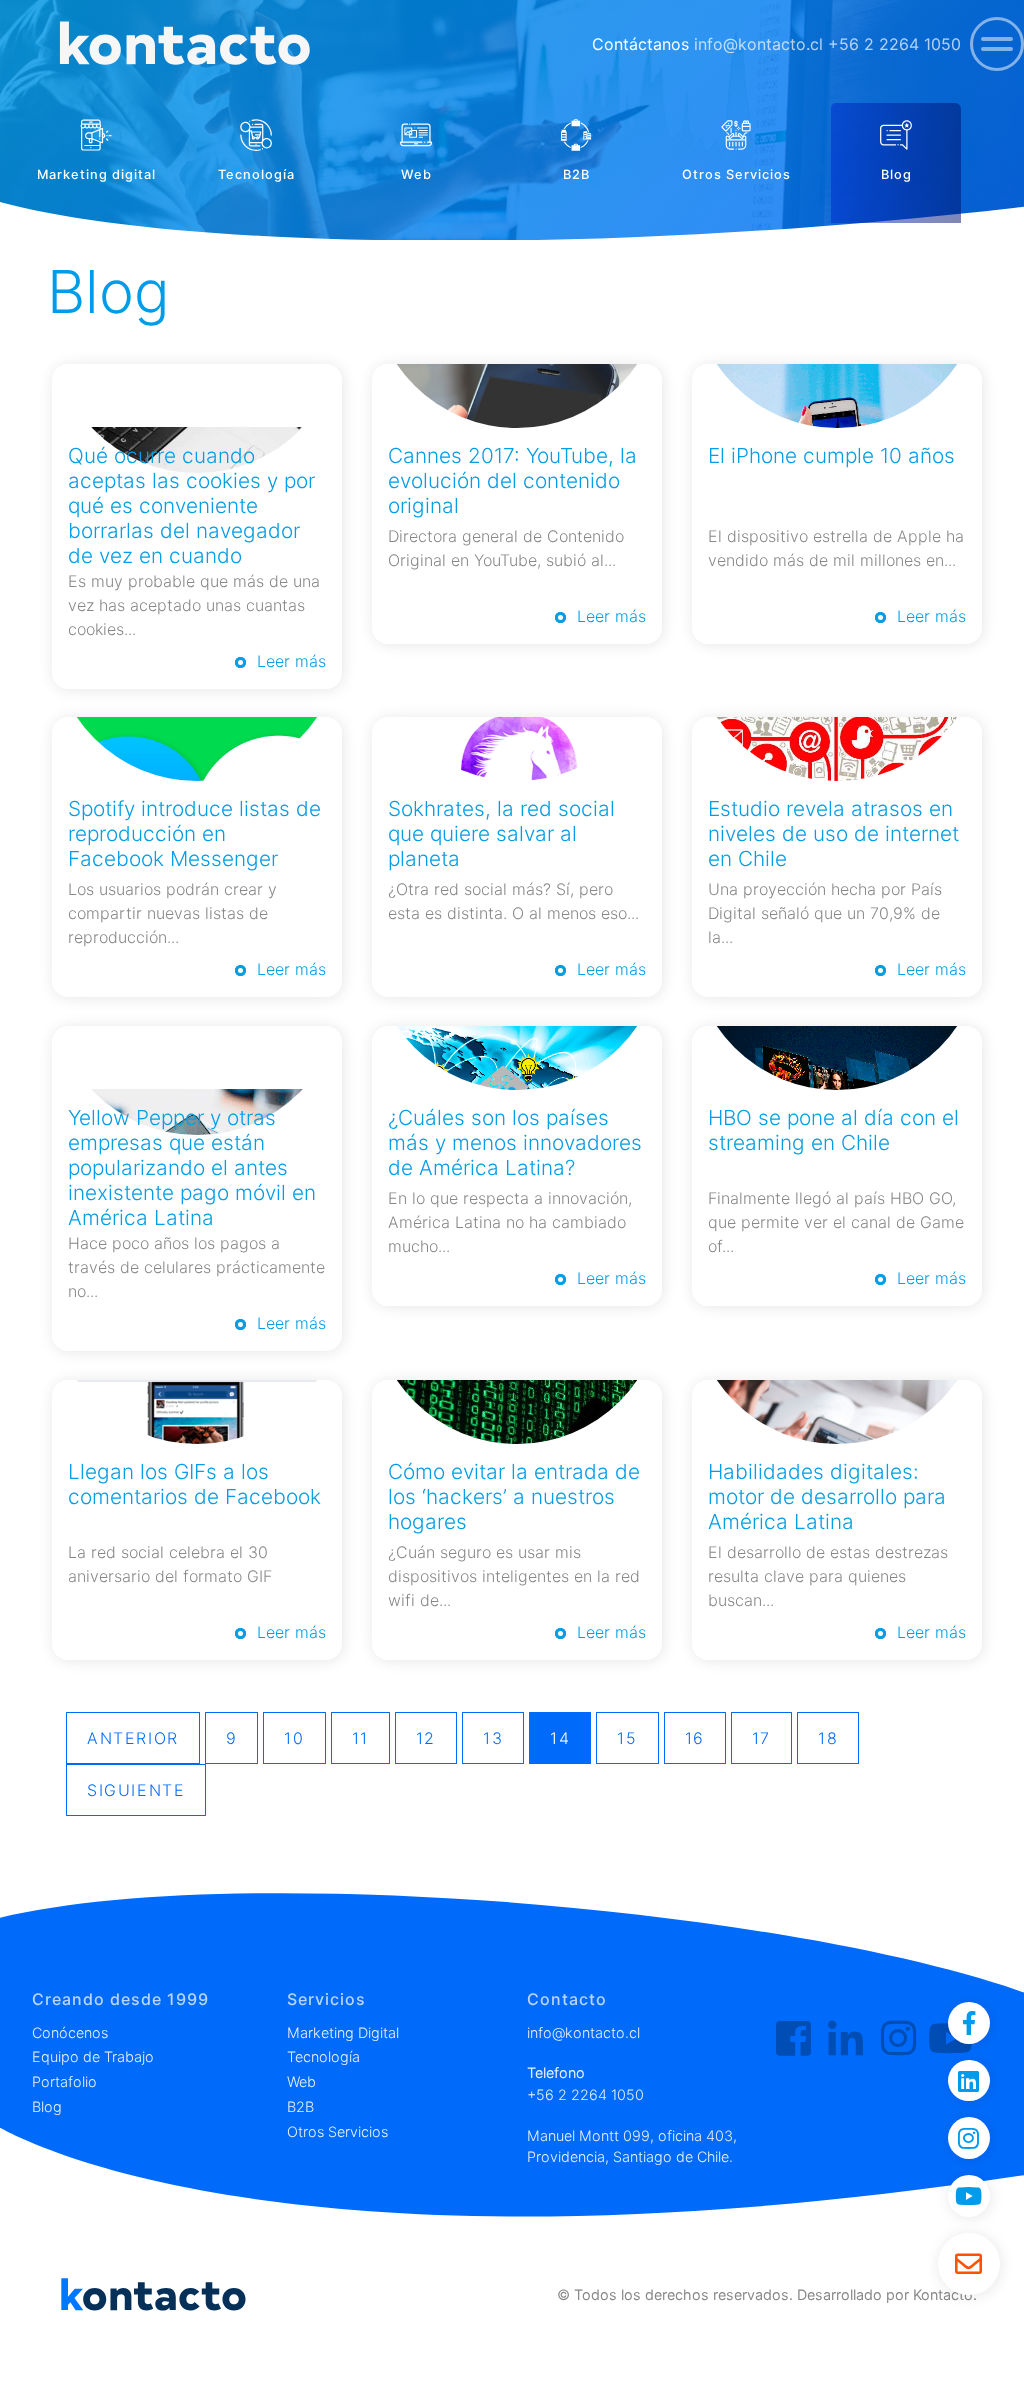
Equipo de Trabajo (93, 2056)
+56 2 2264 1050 (894, 44)
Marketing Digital (343, 2032)
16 (695, 1738)
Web (301, 2081)
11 (360, 1738)
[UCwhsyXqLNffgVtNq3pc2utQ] (969, 2196)
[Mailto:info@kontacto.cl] (969, 2264)
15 (627, 1738)
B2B (300, 2106)
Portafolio (64, 2081)
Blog (47, 2106)
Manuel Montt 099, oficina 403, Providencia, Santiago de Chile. (632, 2146)
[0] (997, 44)
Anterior (133, 1738)
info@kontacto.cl (758, 44)
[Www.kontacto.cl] (183, 44)
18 (828, 1738)
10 (294, 1738)
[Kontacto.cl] (793, 2039)
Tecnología (323, 2056)
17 (761, 1738)
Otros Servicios (337, 2131)
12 (426, 1738)
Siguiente (136, 1790)
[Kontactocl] (898, 2039)
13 (493, 1738)
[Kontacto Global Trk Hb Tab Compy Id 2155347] (845, 2039)
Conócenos (70, 2032)
